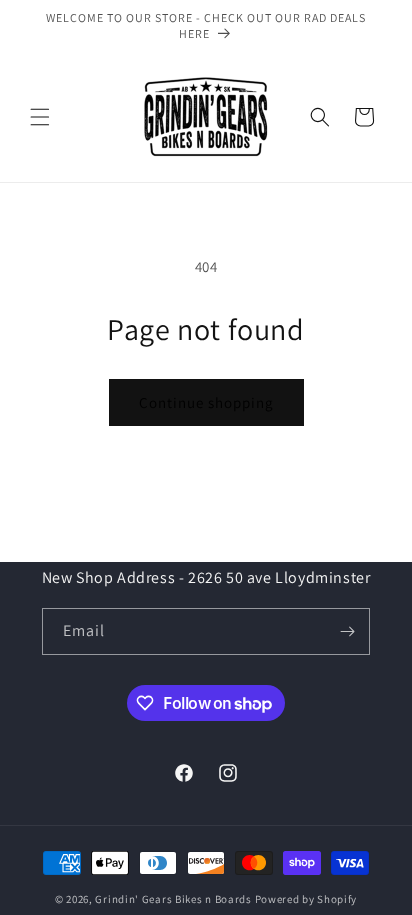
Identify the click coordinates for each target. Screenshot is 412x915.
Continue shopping (206, 402)
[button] (40, 117)
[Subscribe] (347, 631)
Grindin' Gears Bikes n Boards (173, 899)
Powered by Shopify (306, 899)
